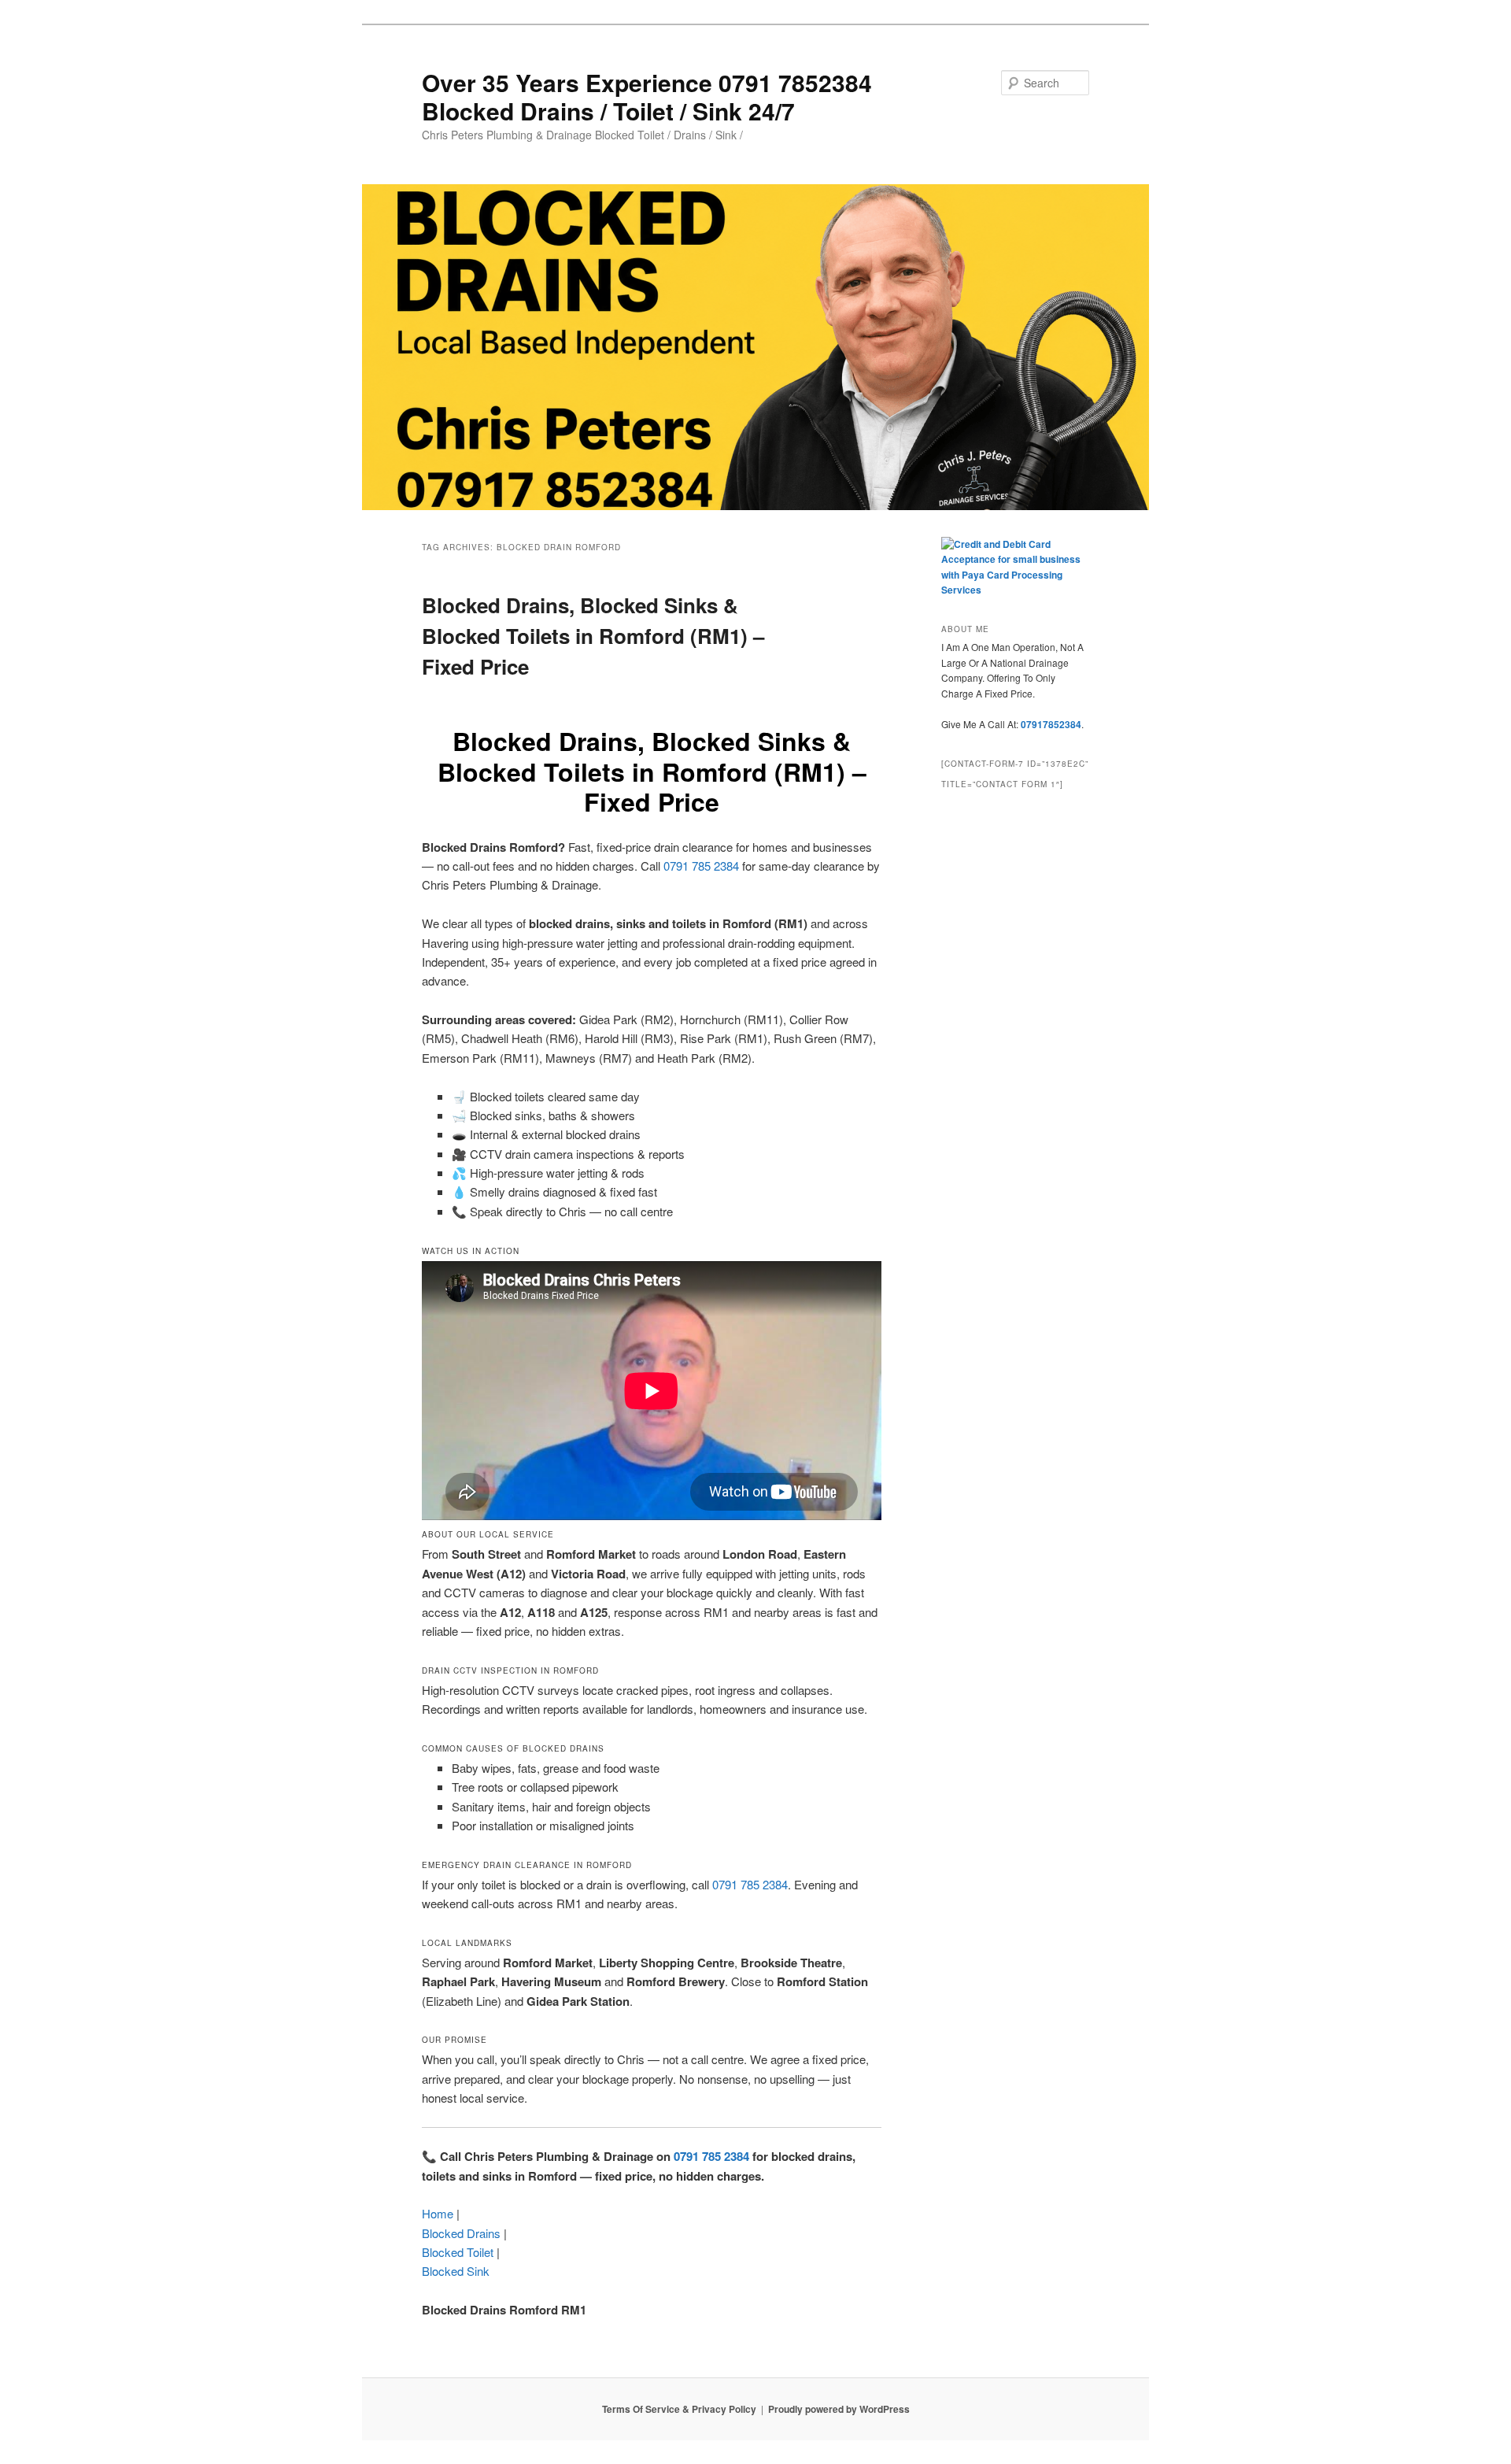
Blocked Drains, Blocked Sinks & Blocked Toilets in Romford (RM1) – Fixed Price (593, 636)
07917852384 (1051, 724)
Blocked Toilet (458, 2252)
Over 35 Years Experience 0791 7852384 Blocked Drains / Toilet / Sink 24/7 (647, 96)
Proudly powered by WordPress (839, 2409)
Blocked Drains (461, 2233)
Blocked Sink (456, 2271)
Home (438, 2213)
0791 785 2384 (701, 866)
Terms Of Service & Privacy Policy (679, 2409)
